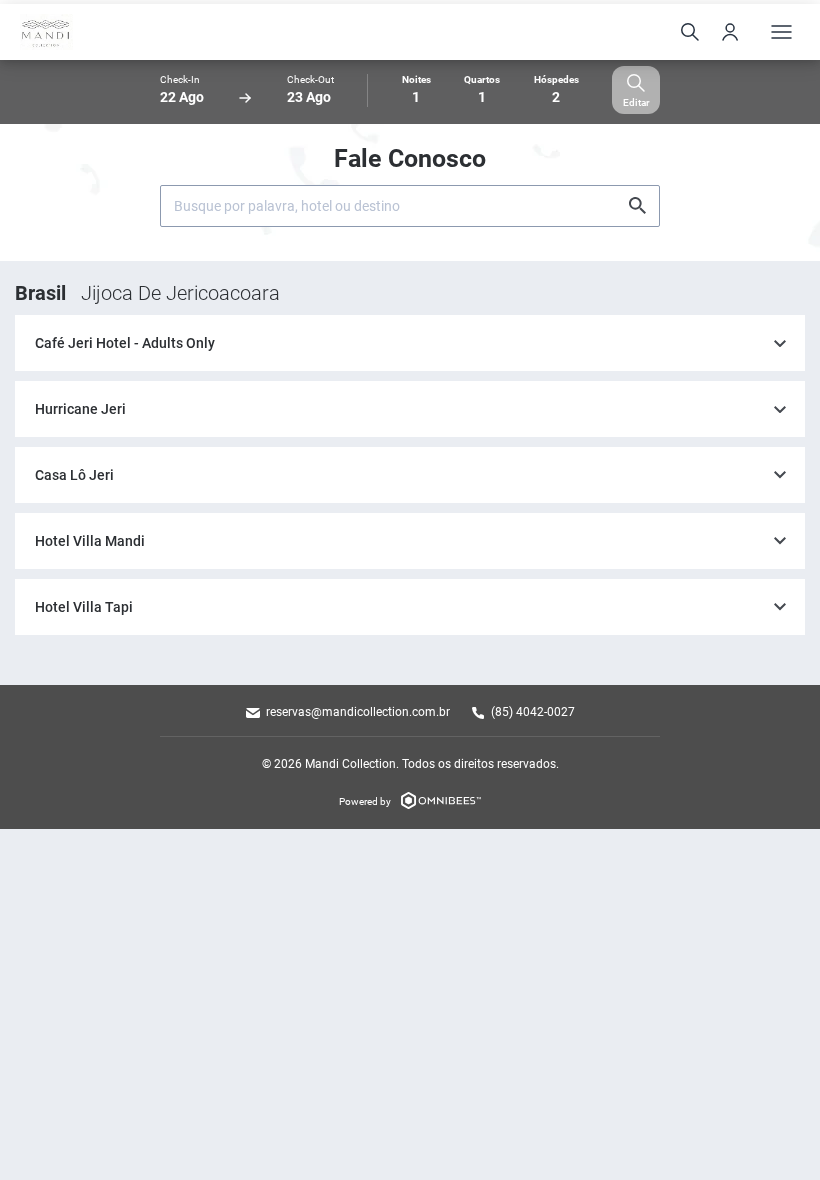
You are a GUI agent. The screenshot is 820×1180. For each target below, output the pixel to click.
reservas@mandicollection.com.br (358, 712)
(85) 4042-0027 (533, 712)
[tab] (410, 343)
